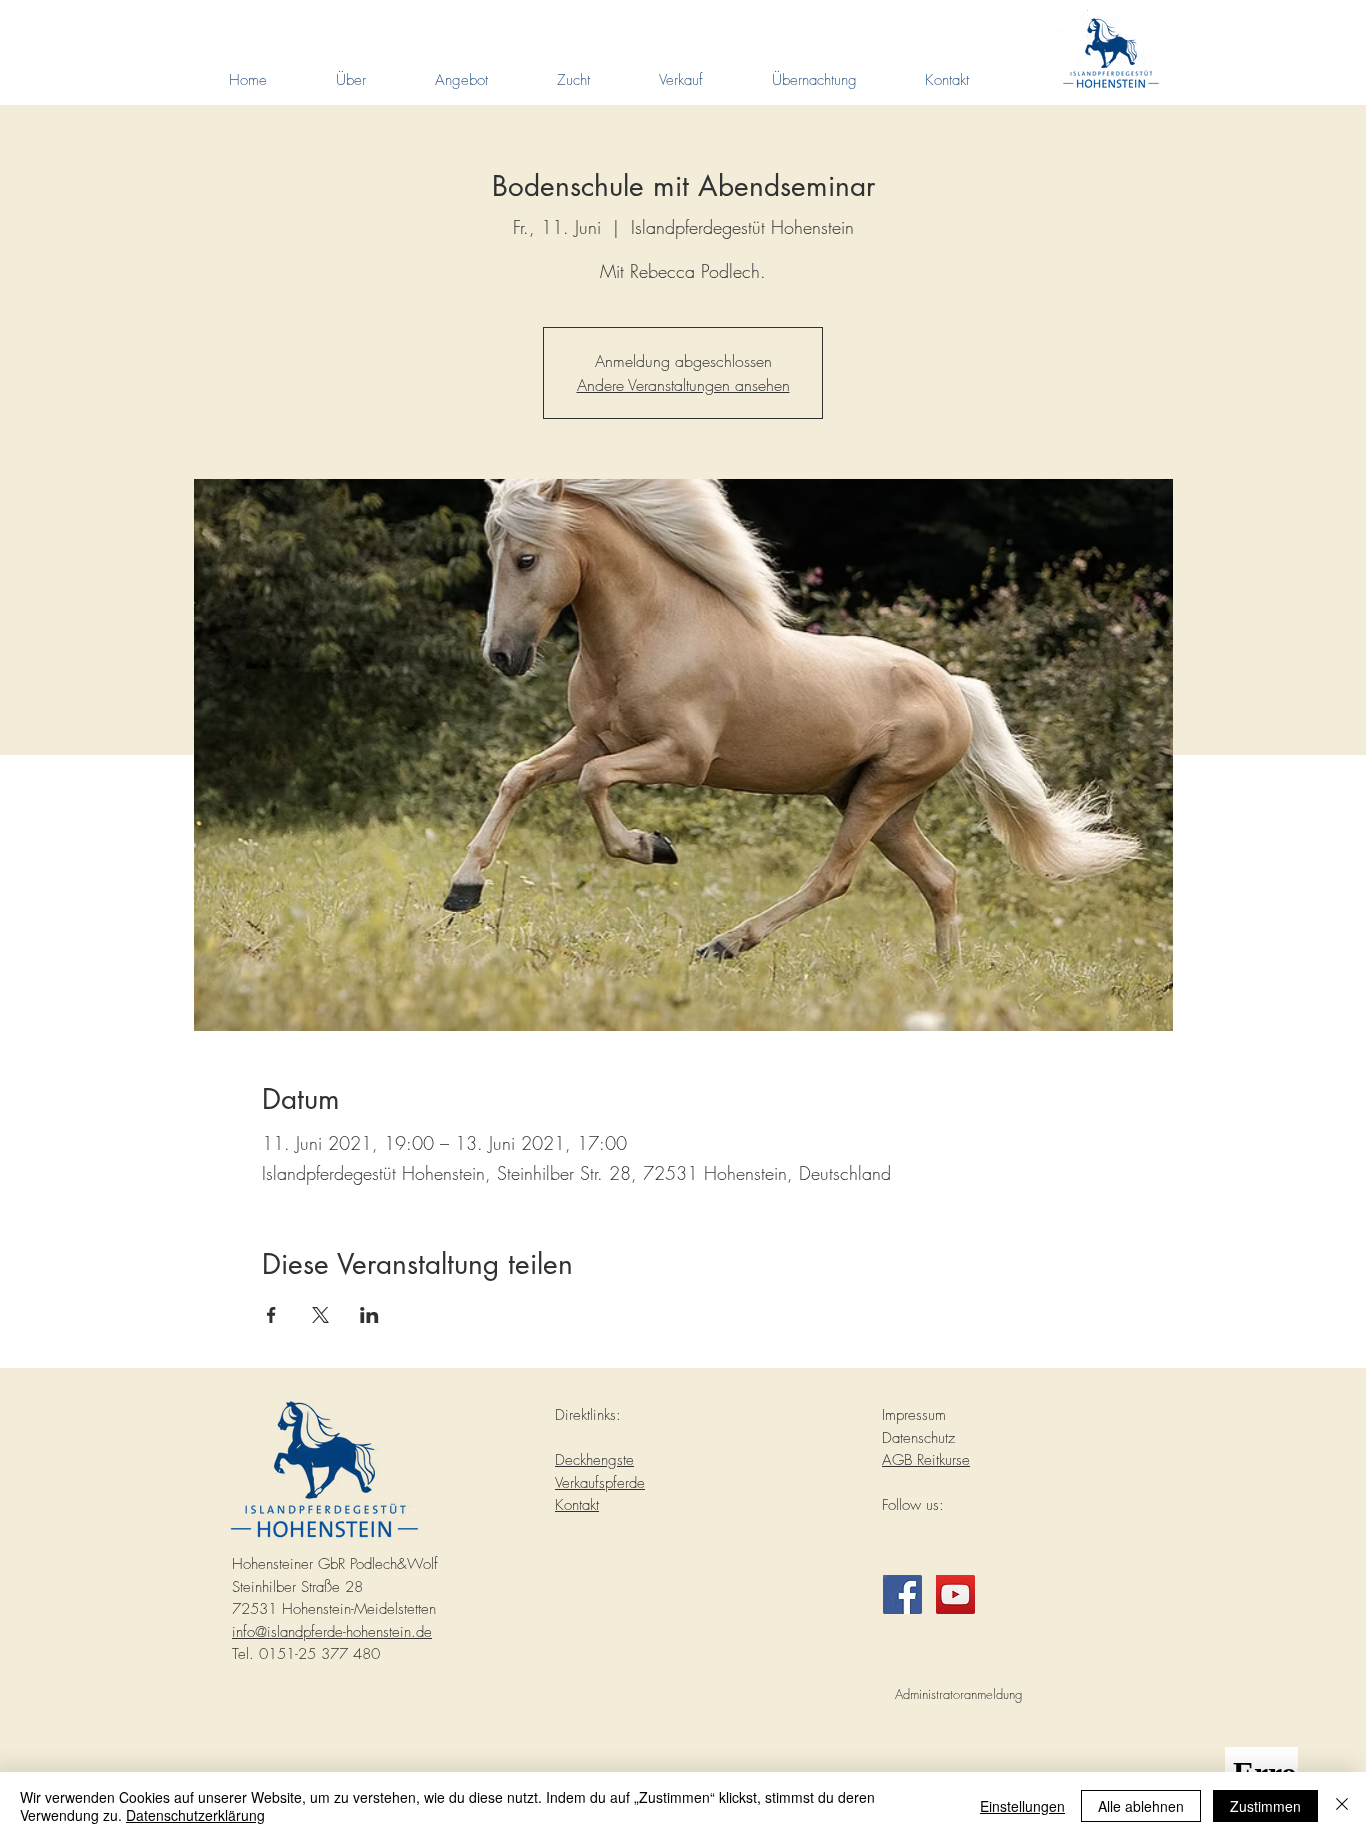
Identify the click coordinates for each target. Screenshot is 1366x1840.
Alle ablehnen (1141, 1806)
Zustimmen (1265, 1806)
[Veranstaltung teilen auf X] (320, 1315)
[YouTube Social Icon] (955, 1594)
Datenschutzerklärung (195, 1815)
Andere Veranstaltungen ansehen (683, 385)
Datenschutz (918, 1438)
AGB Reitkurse (926, 1460)
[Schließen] (1342, 1806)
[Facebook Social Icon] (902, 1594)
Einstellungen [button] (1022, 1806)
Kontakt (577, 1505)
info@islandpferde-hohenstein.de (332, 1632)
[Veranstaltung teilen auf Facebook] (271, 1315)
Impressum (914, 1415)
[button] (350, 80)
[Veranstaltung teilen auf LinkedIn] (369, 1315)
